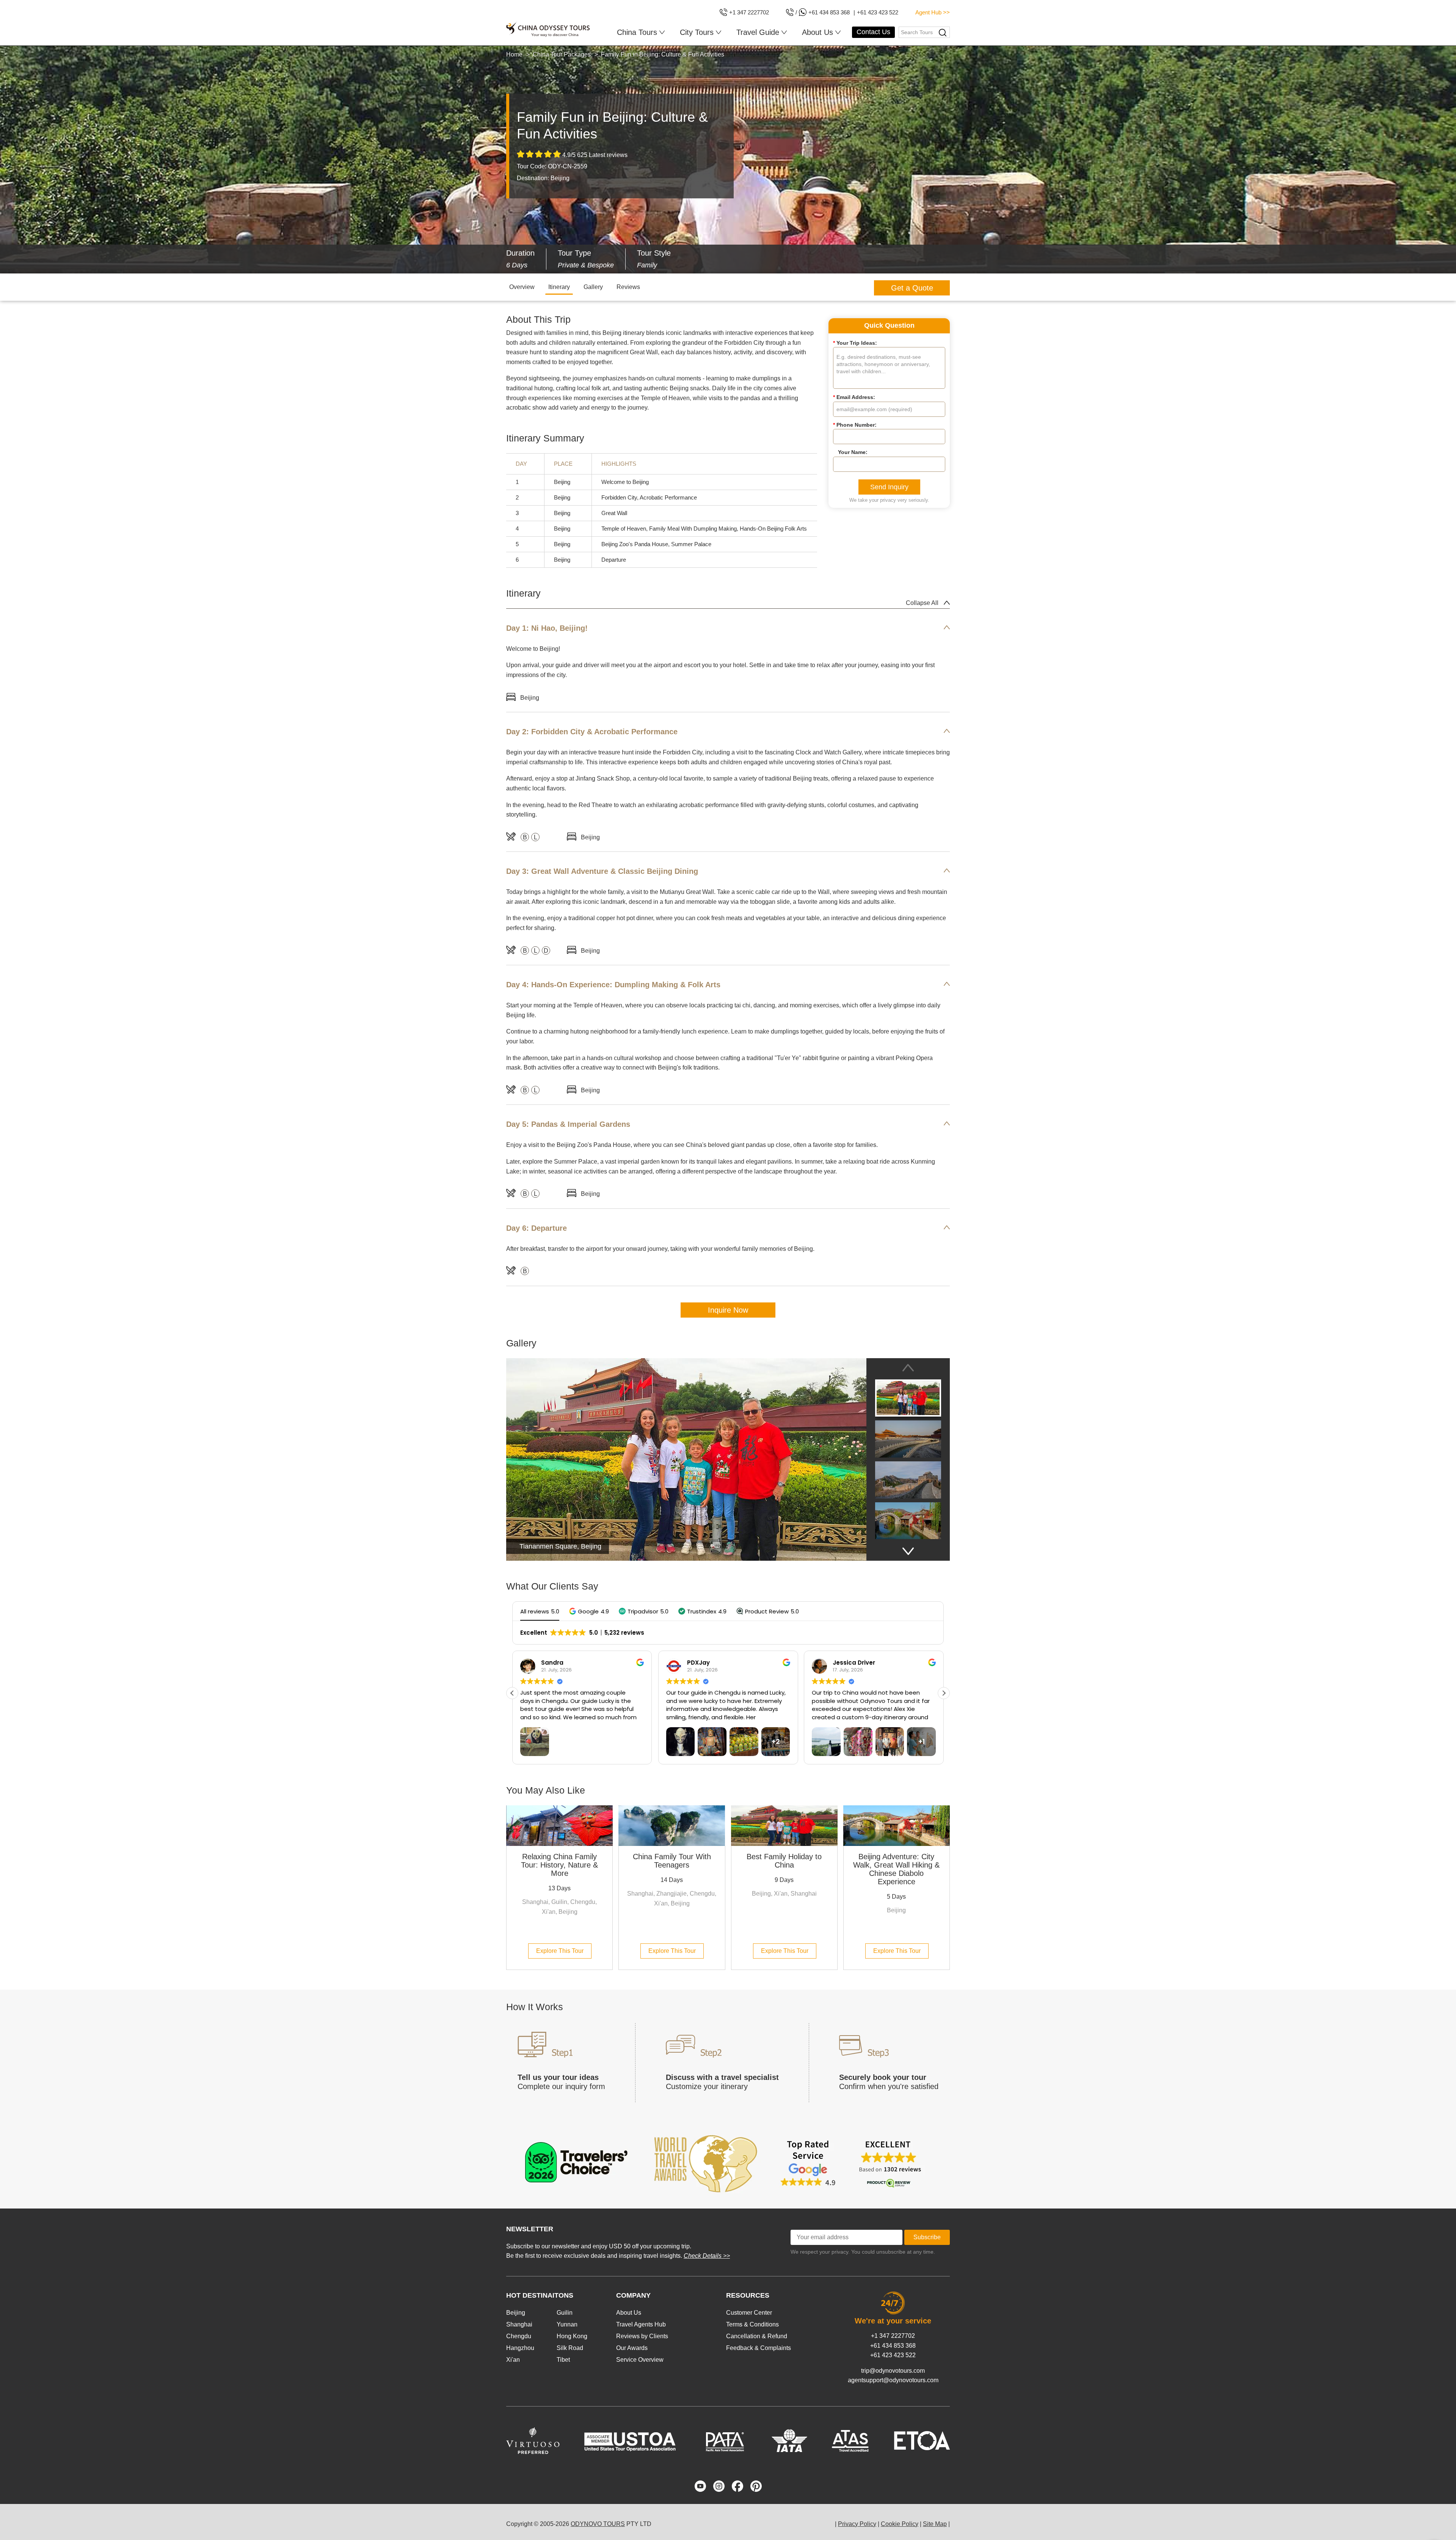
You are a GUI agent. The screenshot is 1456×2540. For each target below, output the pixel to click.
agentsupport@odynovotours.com (893, 2380)
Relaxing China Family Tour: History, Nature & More (559, 1865)
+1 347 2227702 (893, 2336)
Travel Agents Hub (641, 2324)
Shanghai (519, 2324)
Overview (522, 287)
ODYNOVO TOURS (598, 2524)
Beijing (516, 2313)
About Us (629, 2313)
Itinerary (559, 287)
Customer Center (749, 2313)
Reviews (628, 287)
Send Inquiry (889, 487)
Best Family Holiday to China (784, 1861)
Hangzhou (520, 2348)
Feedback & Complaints (759, 2348)
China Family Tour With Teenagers (672, 1861)
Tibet (563, 2360)
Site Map (935, 2524)
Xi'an (513, 2360)
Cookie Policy (900, 2524)
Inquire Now (728, 1310)
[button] (589, 1611)
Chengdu (519, 2336)
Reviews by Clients (642, 2336)
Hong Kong (572, 2336)
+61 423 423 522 (893, 2355)
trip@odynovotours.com (893, 2371)
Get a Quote (912, 288)
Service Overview (640, 2360)
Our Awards (632, 2348)
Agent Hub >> (933, 12)
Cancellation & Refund (757, 2336)
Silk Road (570, 2348)
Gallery (593, 287)
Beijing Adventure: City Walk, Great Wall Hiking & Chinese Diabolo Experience (896, 1869)
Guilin (565, 2313)
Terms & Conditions (752, 2324)
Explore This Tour (560, 1951)
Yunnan (567, 2324)
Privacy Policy (857, 2524)
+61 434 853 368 (893, 2346)
